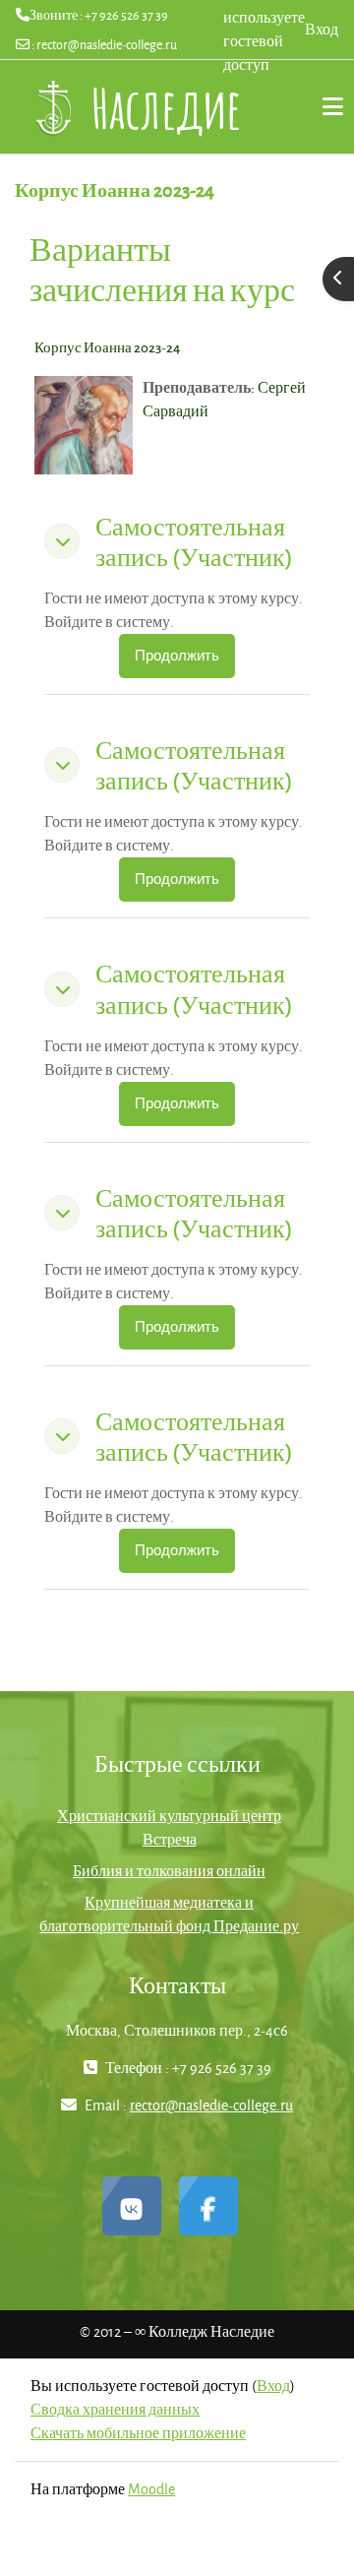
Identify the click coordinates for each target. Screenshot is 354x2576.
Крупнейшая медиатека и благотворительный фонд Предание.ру (169, 1914)
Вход (322, 29)
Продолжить (177, 656)
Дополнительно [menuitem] (325, 106)
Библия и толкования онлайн (169, 1871)
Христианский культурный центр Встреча (169, 1827)
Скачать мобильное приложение (138, 2433)
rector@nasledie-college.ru (107, 44)
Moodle (151, 2489)
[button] (62, 541)
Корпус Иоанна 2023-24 (107, 347)
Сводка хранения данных (115, 2409)
